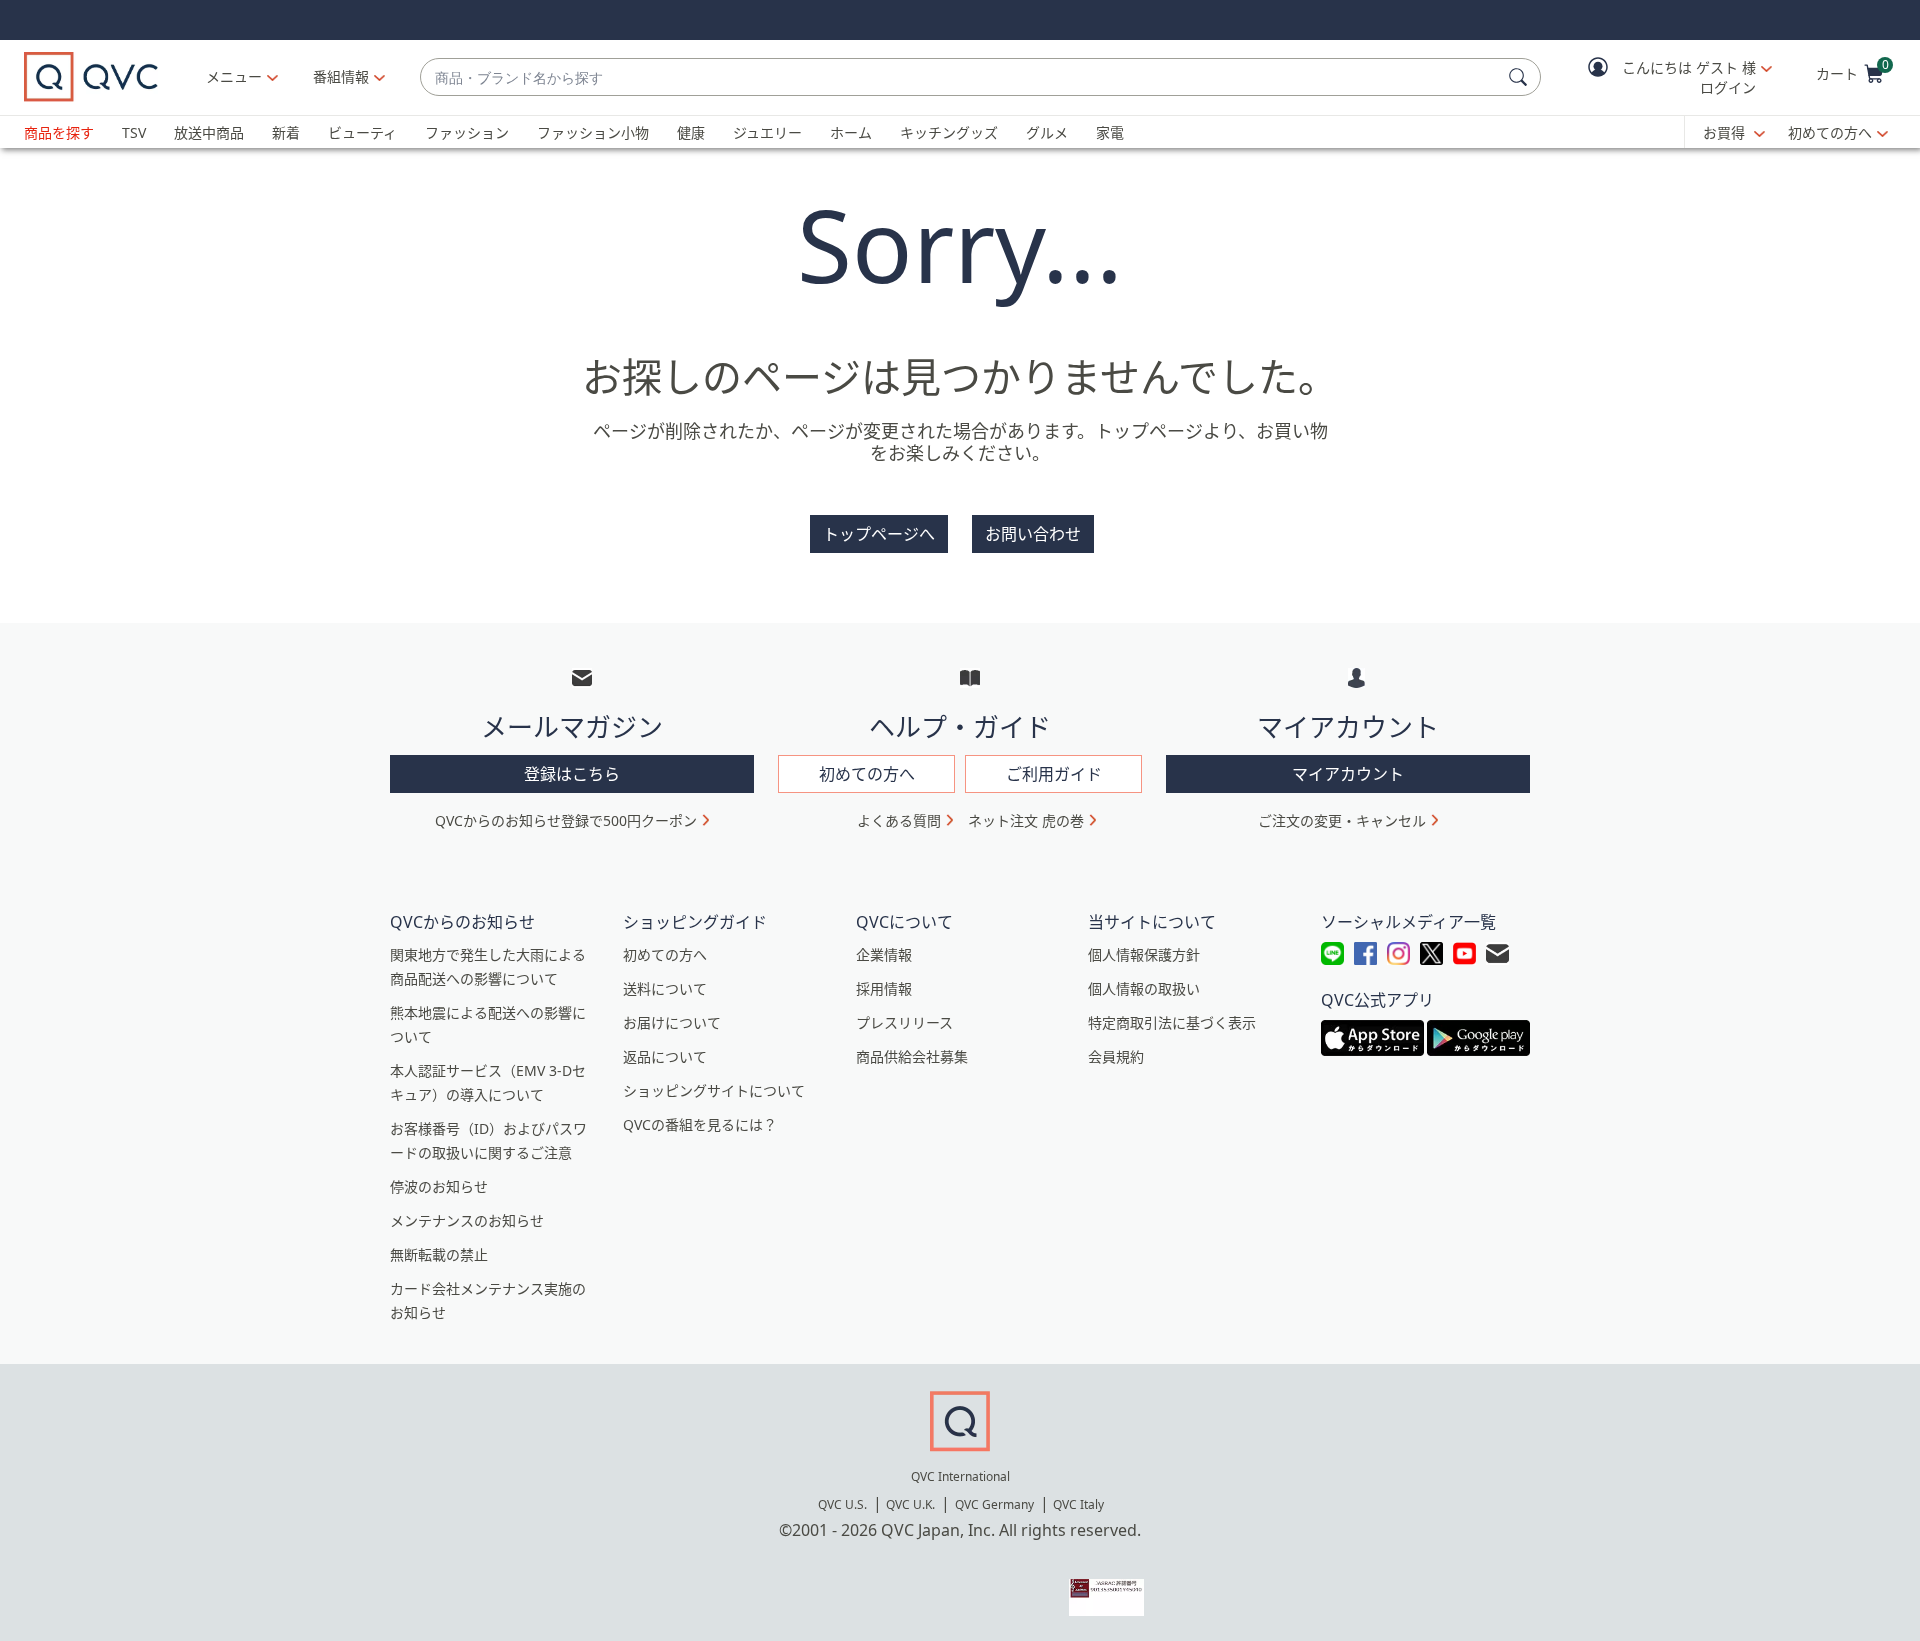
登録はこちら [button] (572, 774)
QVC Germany (994, 1504)
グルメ (1047, 132)
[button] (1666, 77)
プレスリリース (904, 1022)
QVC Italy (1078, 1504)
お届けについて (672, 1022)
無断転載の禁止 (439, 1254)
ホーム (851, 132)
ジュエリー (767, 132)
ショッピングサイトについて (714, 1090)
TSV (134, 132)
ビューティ (362, 132)
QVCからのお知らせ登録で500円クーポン (566, 820)
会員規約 (1116, 1056)
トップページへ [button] (879, 534)
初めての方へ (1830, 132)
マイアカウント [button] (1348, 774)
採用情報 (884, 988)
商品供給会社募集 (912, 1056)
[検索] (1521, 77)
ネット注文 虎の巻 (1026, 820)
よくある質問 (899, 820)
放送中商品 (209, 132)
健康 (691, 132)
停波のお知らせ (439, 1186)
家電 (1110, 132)
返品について (665, 1056)
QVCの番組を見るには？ (700, 1124)
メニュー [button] (234, 76)
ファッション (467, 132)
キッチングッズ (949, 132)
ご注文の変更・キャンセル (1342, 820)
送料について (665, 988)
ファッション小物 (593, 132)
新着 (286, 132)
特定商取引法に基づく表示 (1172, 1022)
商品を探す (59, 132)
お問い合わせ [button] (1033, 534)
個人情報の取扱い (1144, 988)
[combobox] (960, 77)
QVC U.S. (842, 1504)
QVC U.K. (910, 1504)
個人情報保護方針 (1144, 954)
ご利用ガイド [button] (1054, 774)
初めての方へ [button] (867, 774)
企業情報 (884, 954)
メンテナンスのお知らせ (467, 1220)
